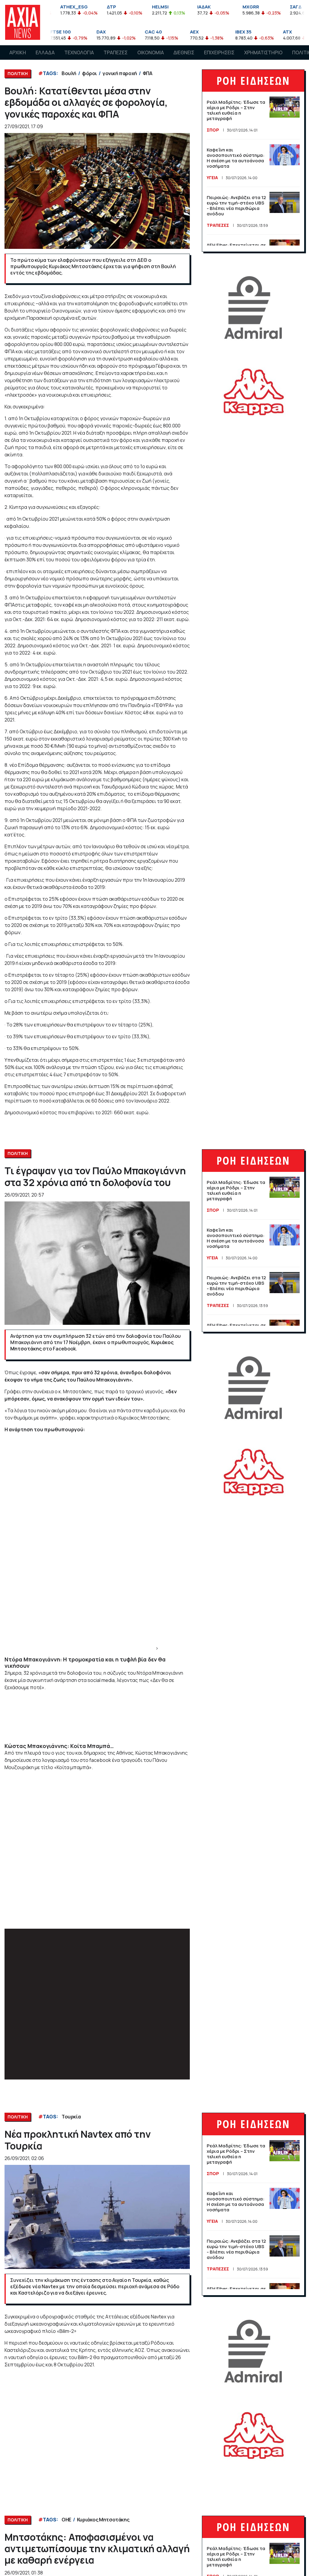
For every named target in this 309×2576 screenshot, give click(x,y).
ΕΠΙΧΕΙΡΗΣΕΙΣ (219, 52)
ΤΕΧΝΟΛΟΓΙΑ (79, 52)
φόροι (89, 73)
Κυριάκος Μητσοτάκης (103, 2520)
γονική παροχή (120, 73)
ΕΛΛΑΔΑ (45, 52)
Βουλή (69, 73)
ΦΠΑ (148, 73)
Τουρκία (71, 2117)
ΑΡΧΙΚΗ (18, 52)
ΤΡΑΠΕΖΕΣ (116, 52)
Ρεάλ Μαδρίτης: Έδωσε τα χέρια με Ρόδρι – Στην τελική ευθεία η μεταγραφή (236, 110)
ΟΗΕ (66, 2520)
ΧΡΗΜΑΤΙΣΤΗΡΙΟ (263, 52)
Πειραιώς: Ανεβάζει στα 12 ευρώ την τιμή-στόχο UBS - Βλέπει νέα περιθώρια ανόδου (236, 206)
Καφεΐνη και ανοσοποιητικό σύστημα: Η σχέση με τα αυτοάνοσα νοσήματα (236, 158)
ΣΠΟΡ (213, 130)
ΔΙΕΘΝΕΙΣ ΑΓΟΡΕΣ (184, 58)
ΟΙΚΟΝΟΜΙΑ (151, 52)
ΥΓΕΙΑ (212, 178)
